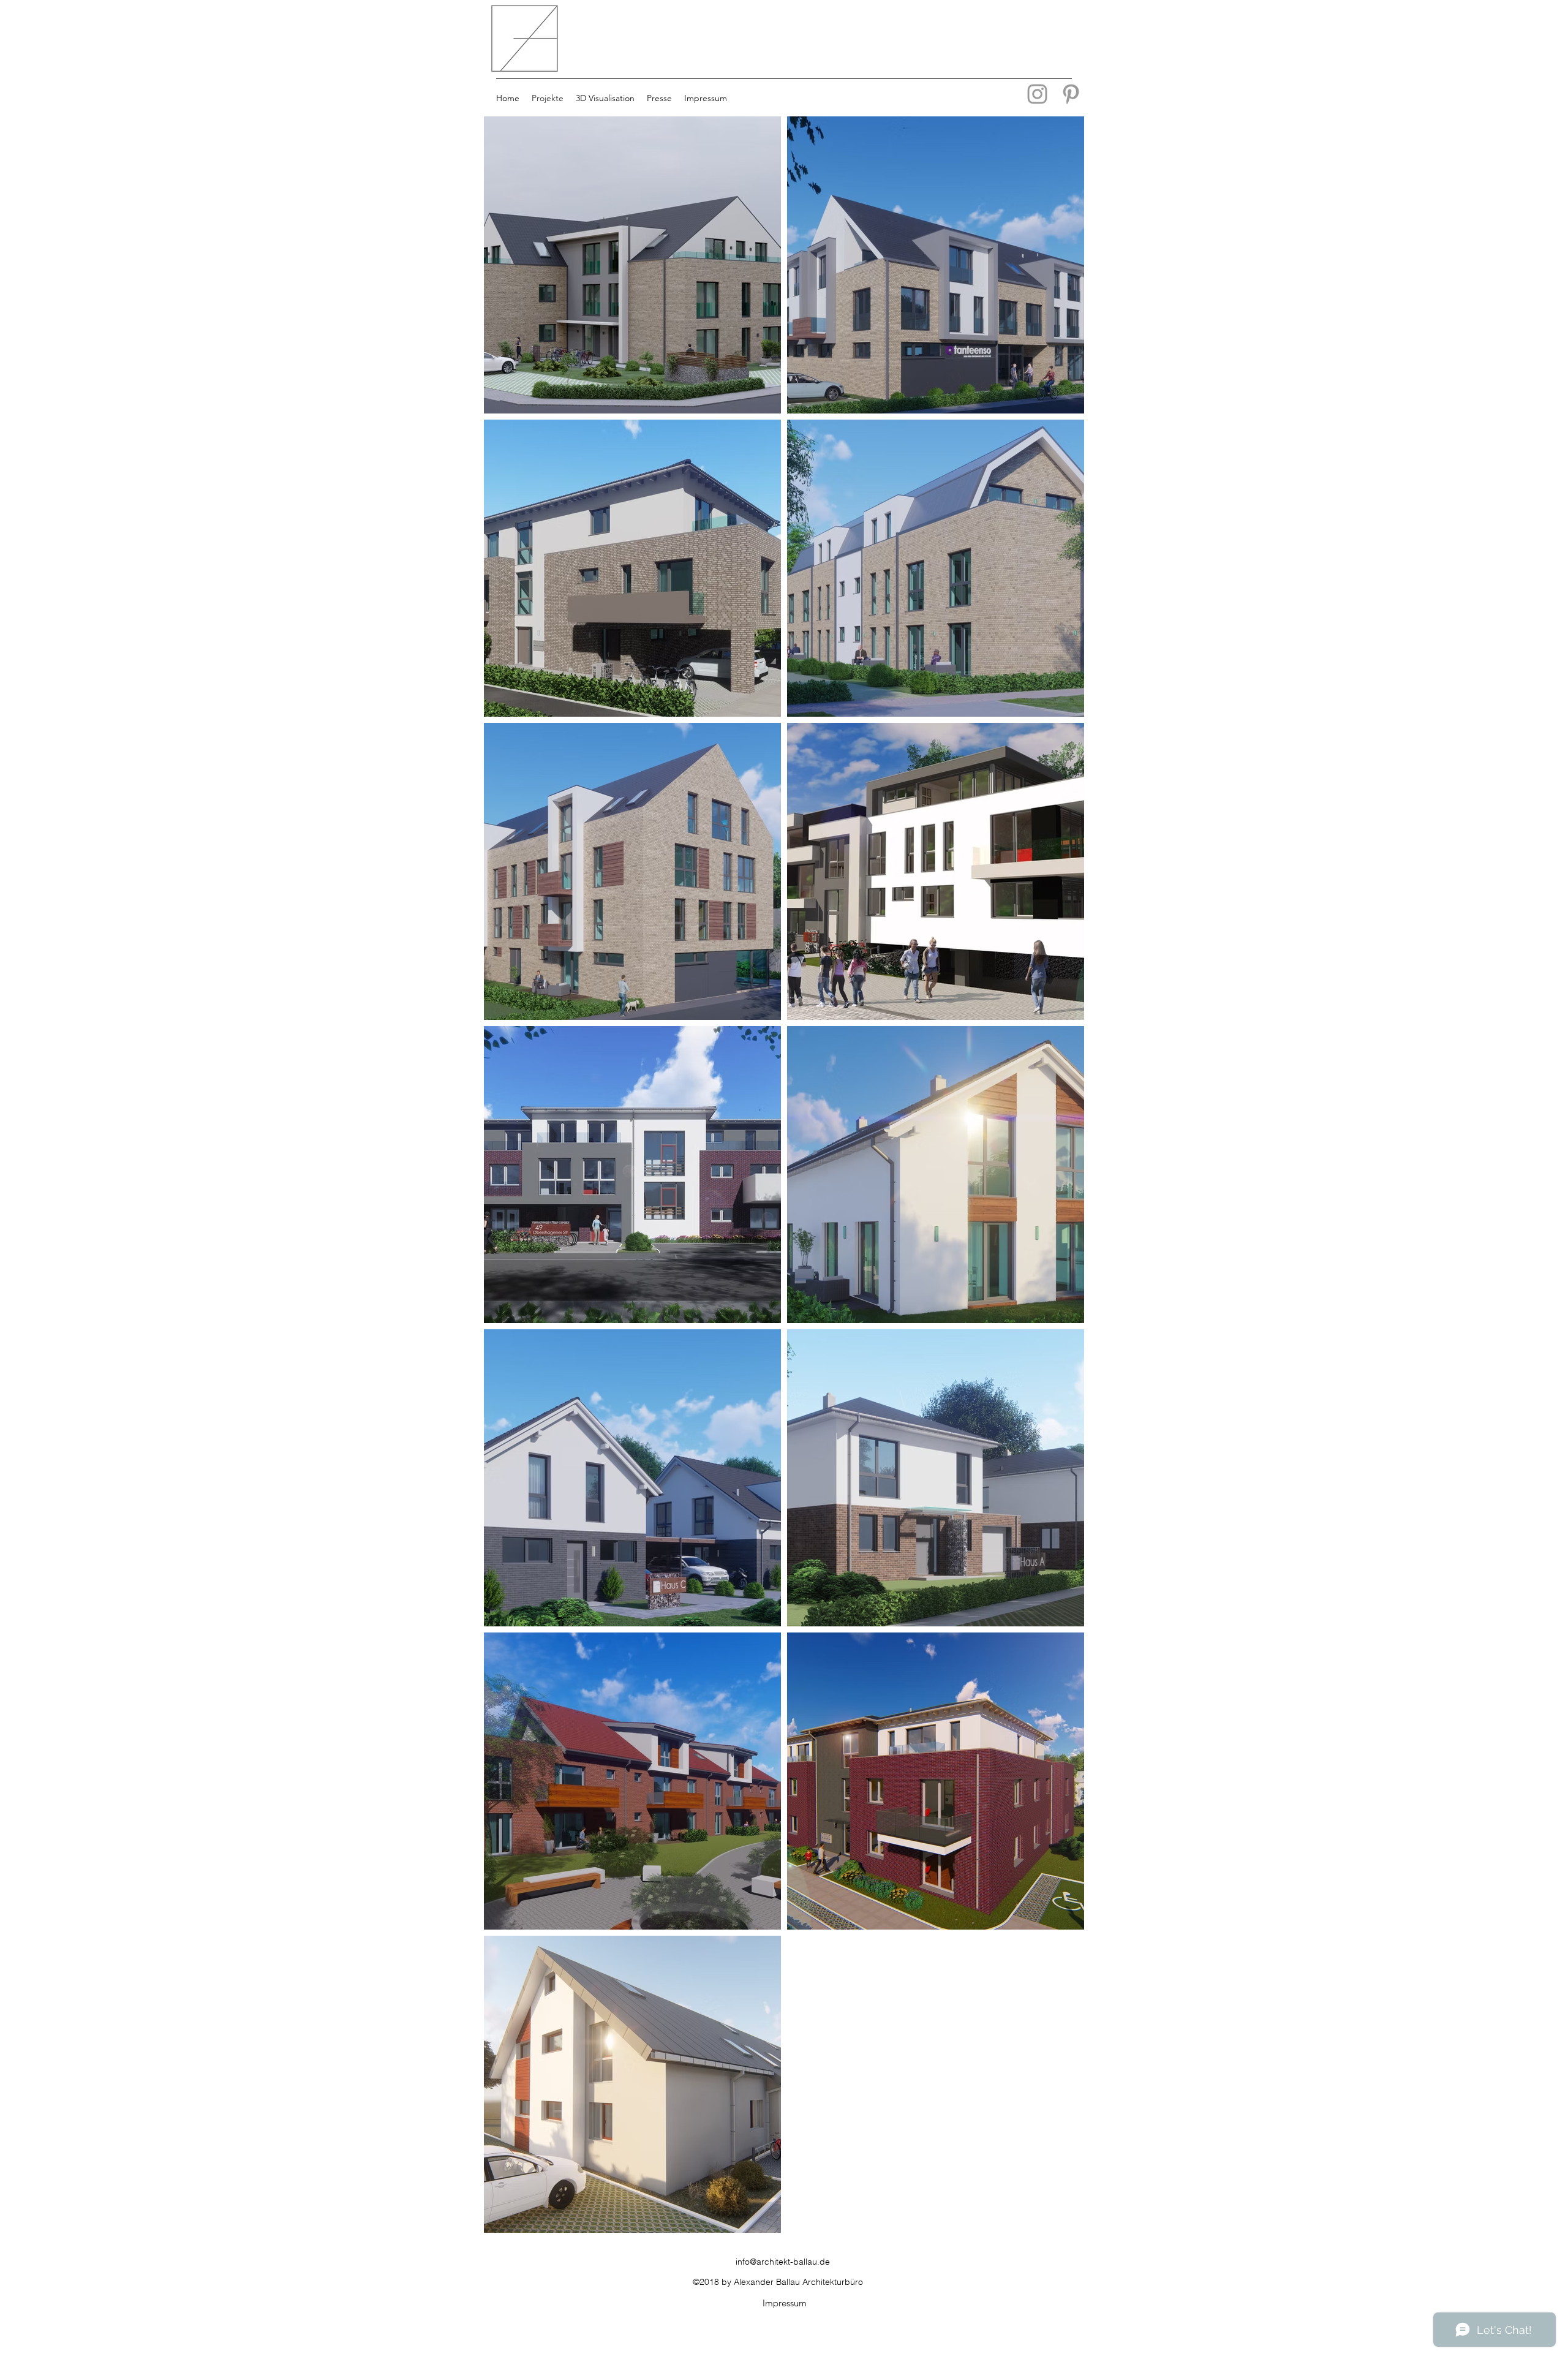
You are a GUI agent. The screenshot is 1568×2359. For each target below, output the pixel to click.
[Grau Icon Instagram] (1037, 94)
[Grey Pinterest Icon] (1071, 94)
